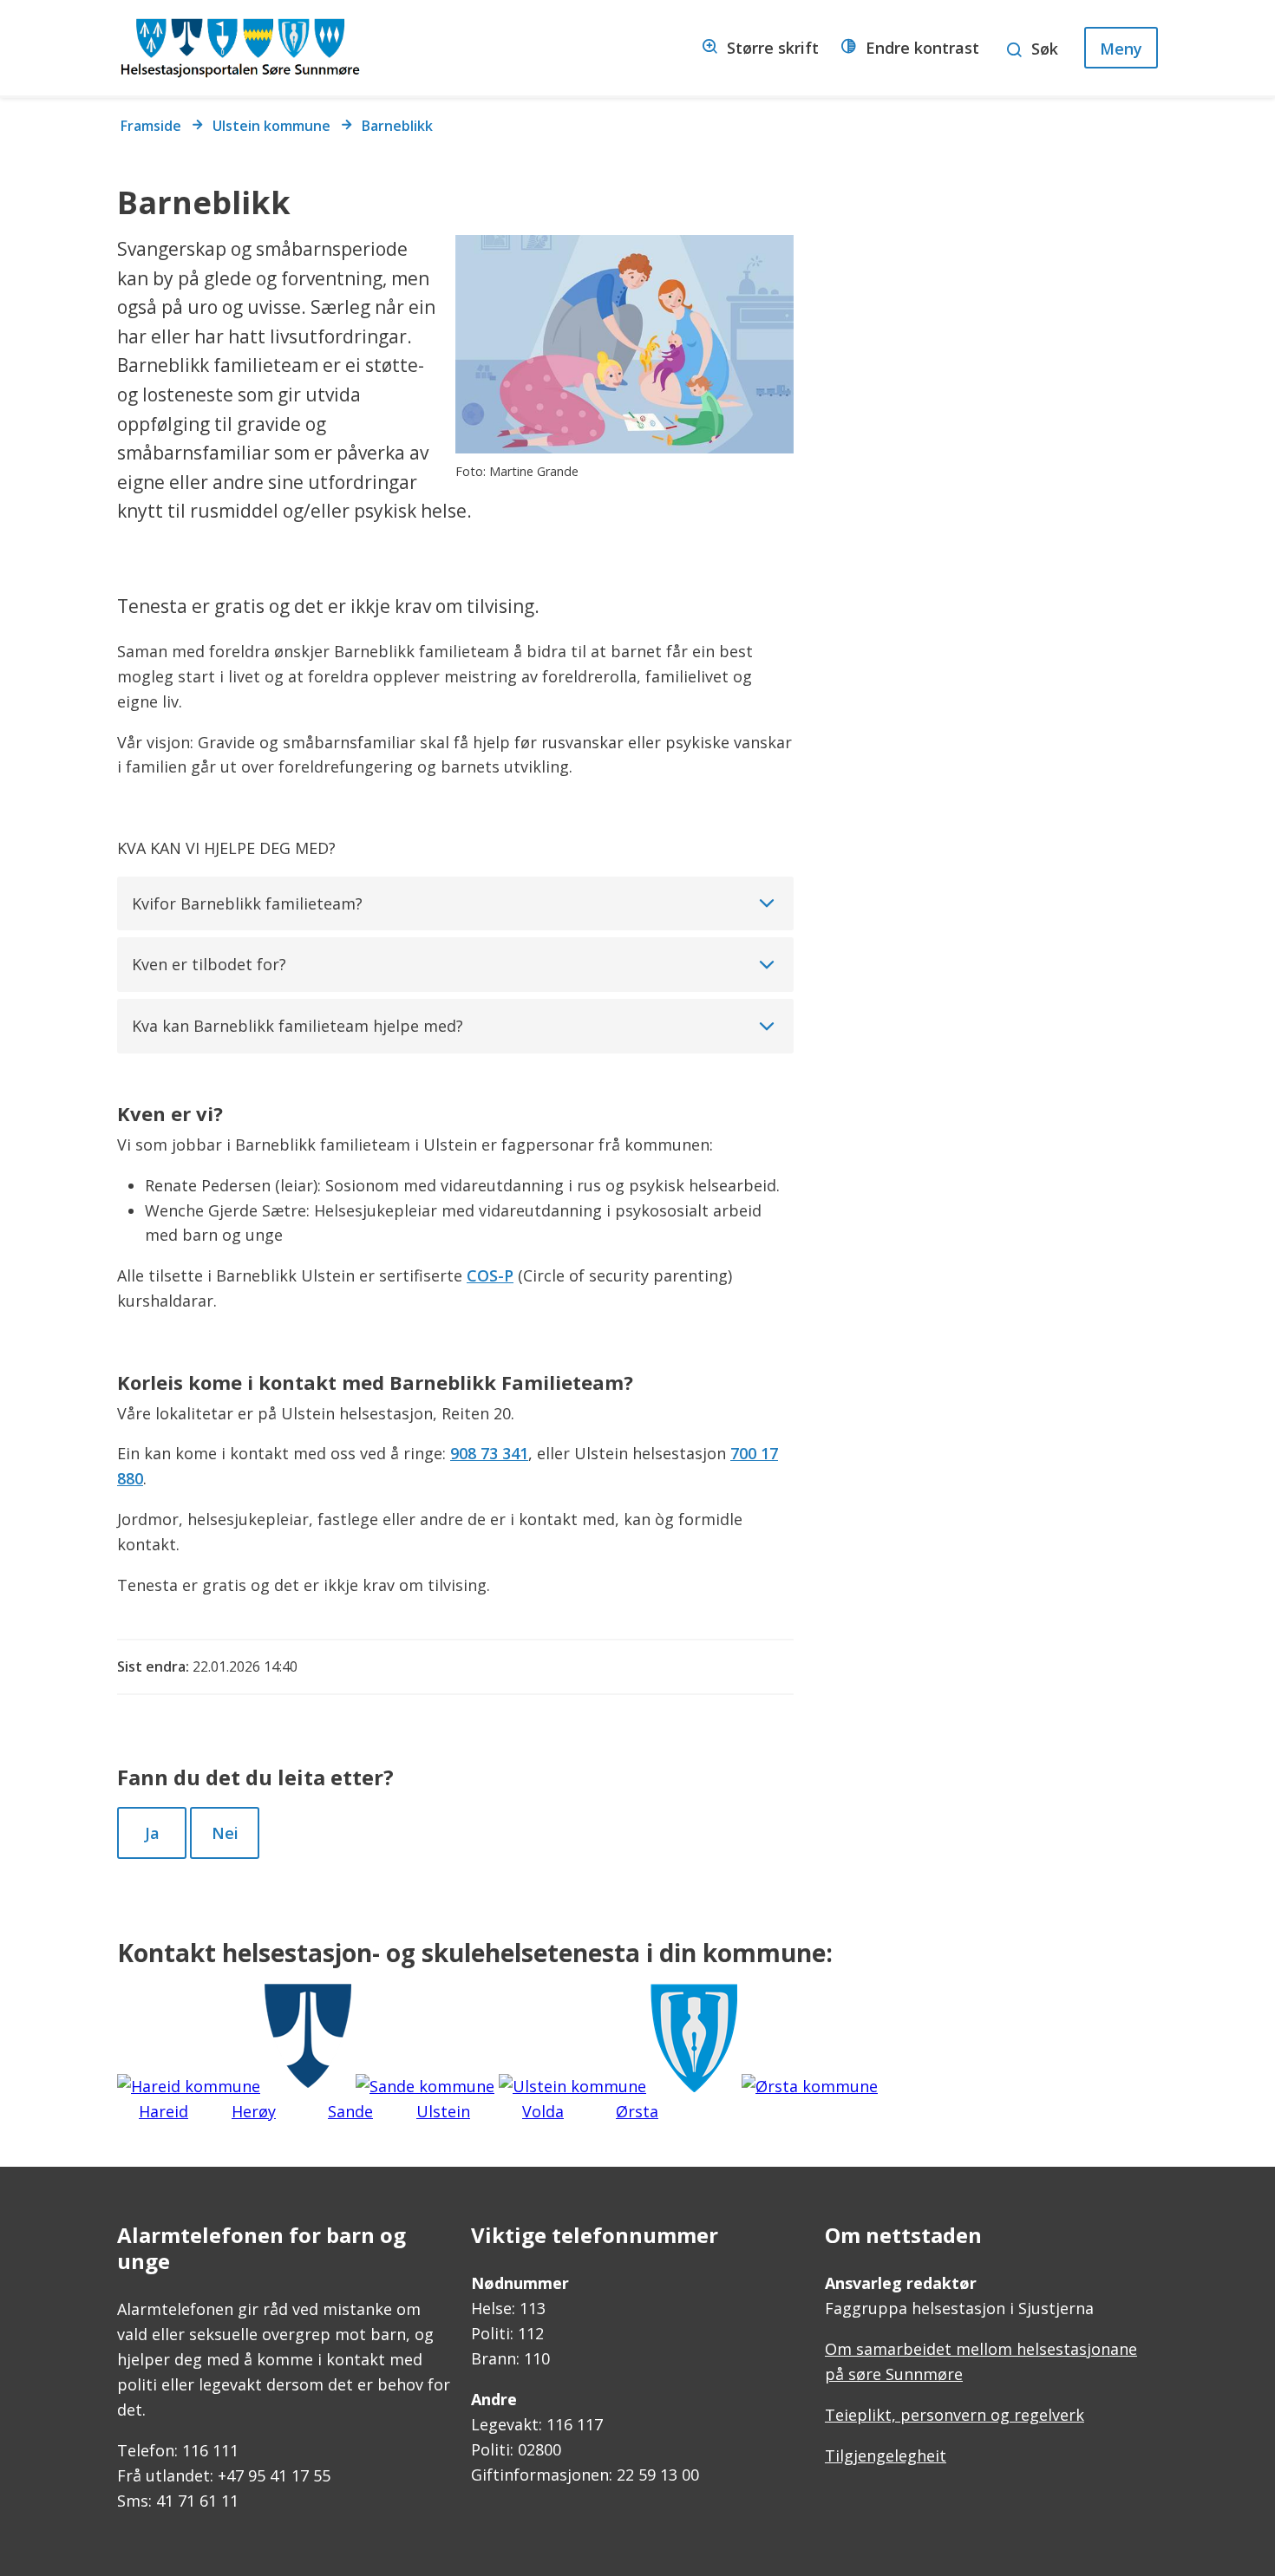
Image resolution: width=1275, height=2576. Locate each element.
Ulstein (443, 2111)
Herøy (254, 2111)
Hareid (163, 2111)
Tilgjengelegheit (886, 2455)
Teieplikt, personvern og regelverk (955, 2415)
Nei (225, 1833)
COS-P (490, 1275)
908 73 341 (489, 1453)
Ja (152, 1833)
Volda (543, 2111)
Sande (350, 2111)
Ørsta (637, 2111)
